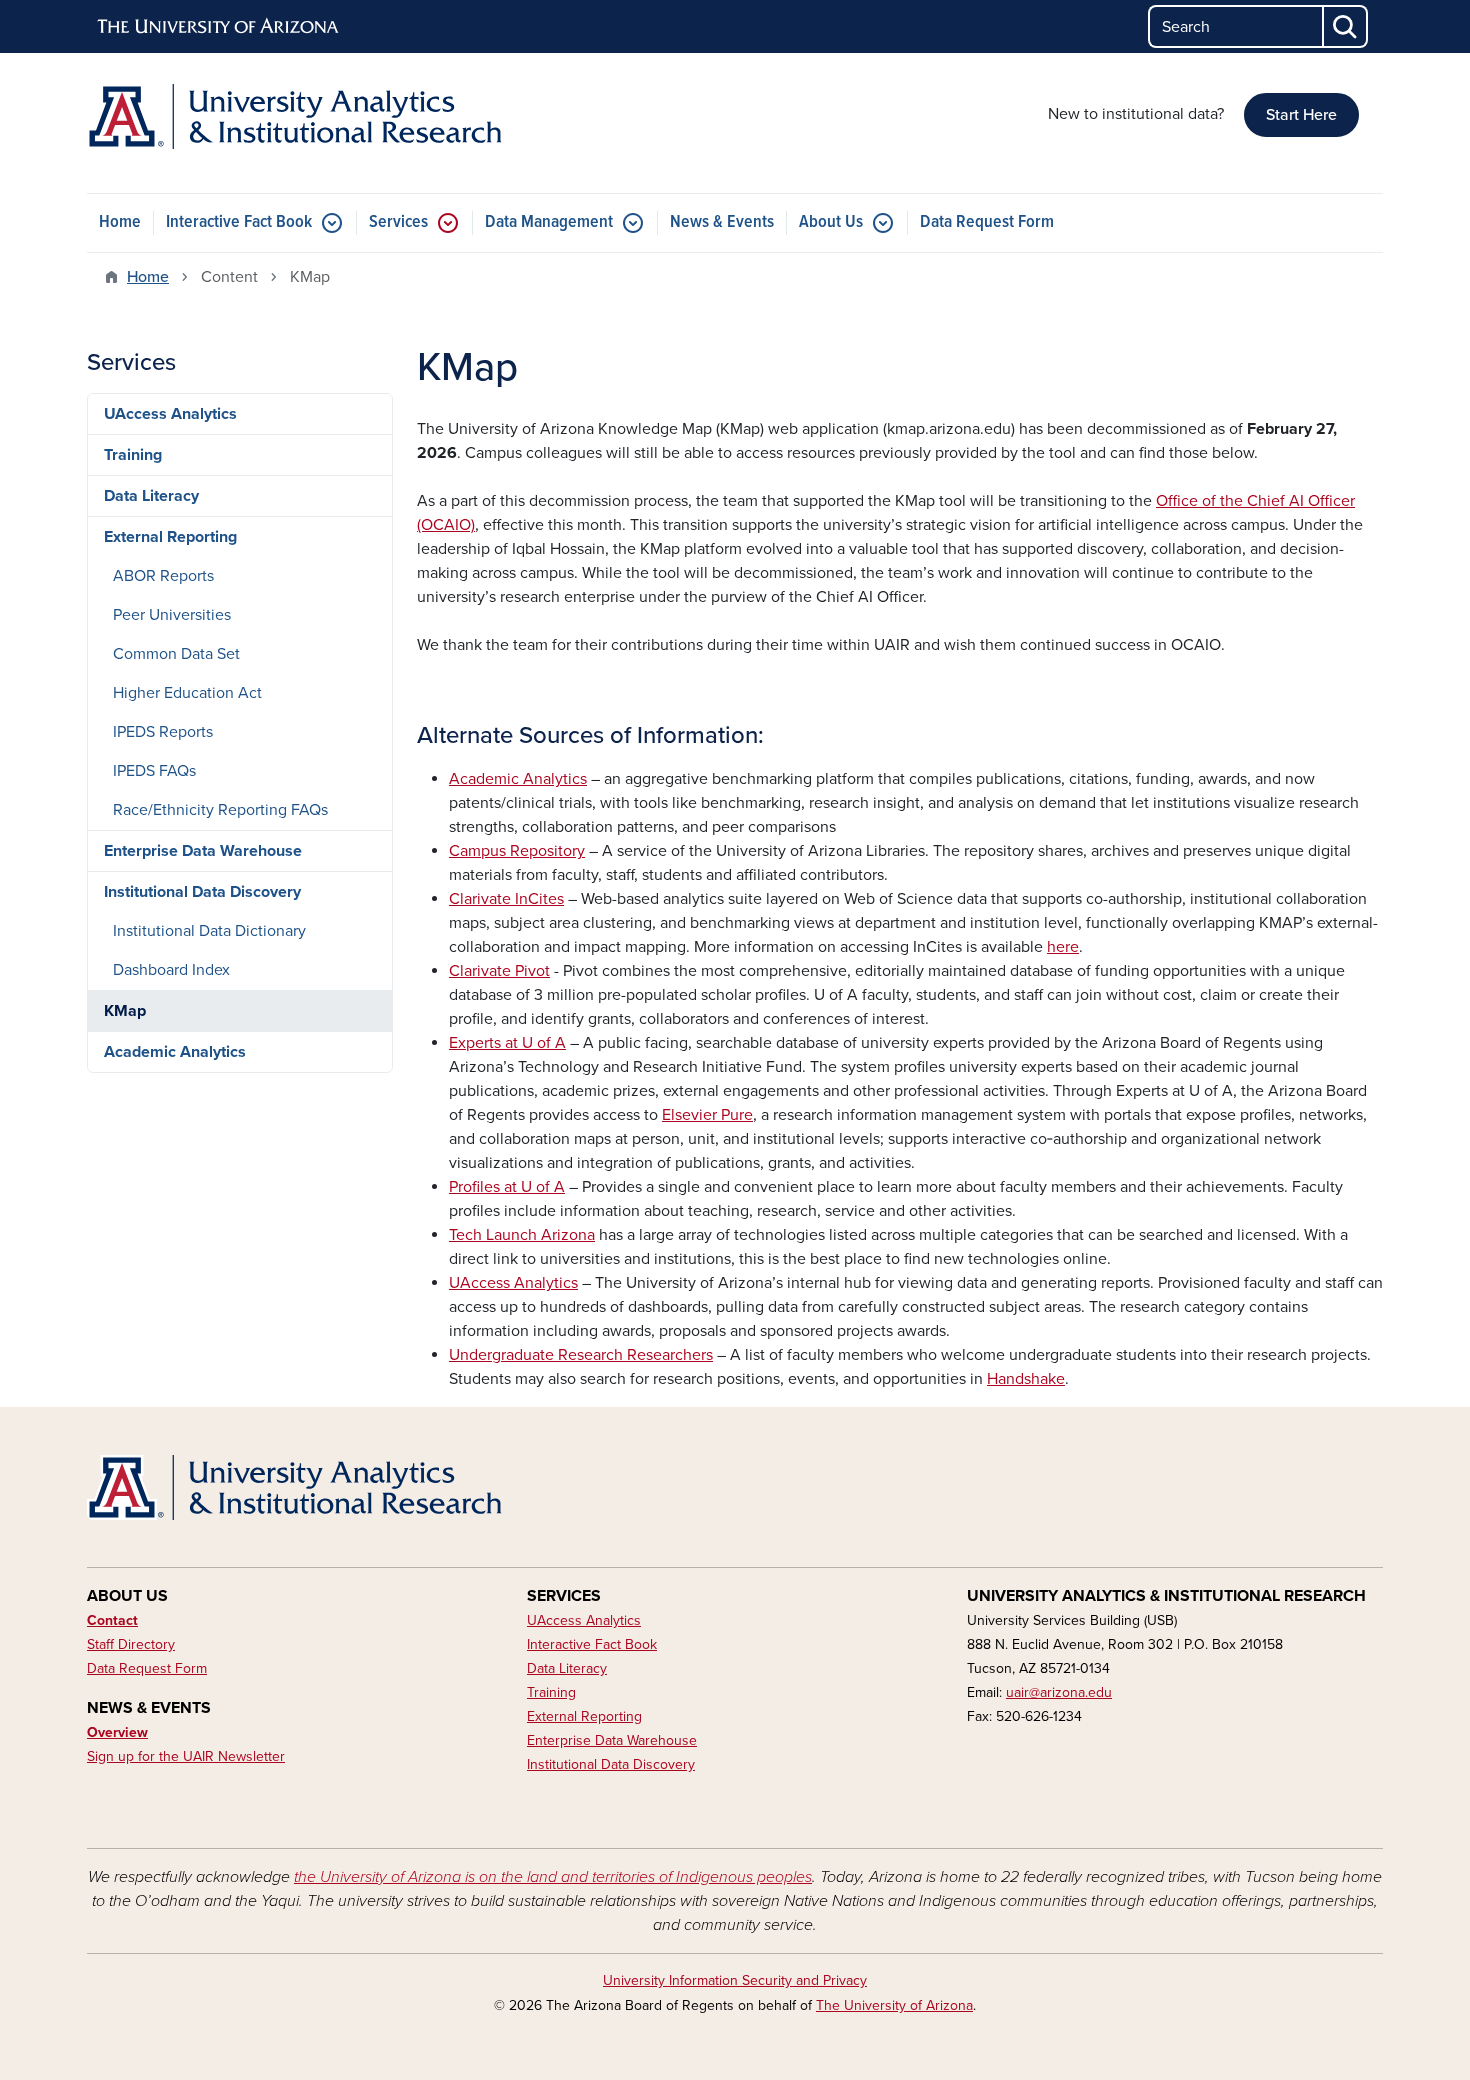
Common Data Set (176, 654)
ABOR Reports (163, 576)
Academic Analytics (175, 1052)
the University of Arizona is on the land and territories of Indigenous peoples (553, 1877)
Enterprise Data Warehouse (203, 851)
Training (133, 455)
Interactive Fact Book (239, 222)
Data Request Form (987, 222)
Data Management (549, 222)
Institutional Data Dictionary (209, 931)
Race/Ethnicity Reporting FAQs (220, 810)
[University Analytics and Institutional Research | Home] (295, 116)
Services (398, 222)
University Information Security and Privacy (735, 1980)
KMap (125, 1011)
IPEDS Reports (163, 732)
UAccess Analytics (170, 414)
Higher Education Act (187, 693)
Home (120, 222)
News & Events (722, 222)
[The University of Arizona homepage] (219, 27)
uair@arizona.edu (1059, 1692)
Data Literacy (151, 496)
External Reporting (170, 537)
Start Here (1301, 115)
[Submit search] (1346, 26)
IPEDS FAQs (154, 771)
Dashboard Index (171, 970)
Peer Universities (172, 615)
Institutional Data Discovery (202, 892)
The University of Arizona (894, 2005)
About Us (831, 222)
